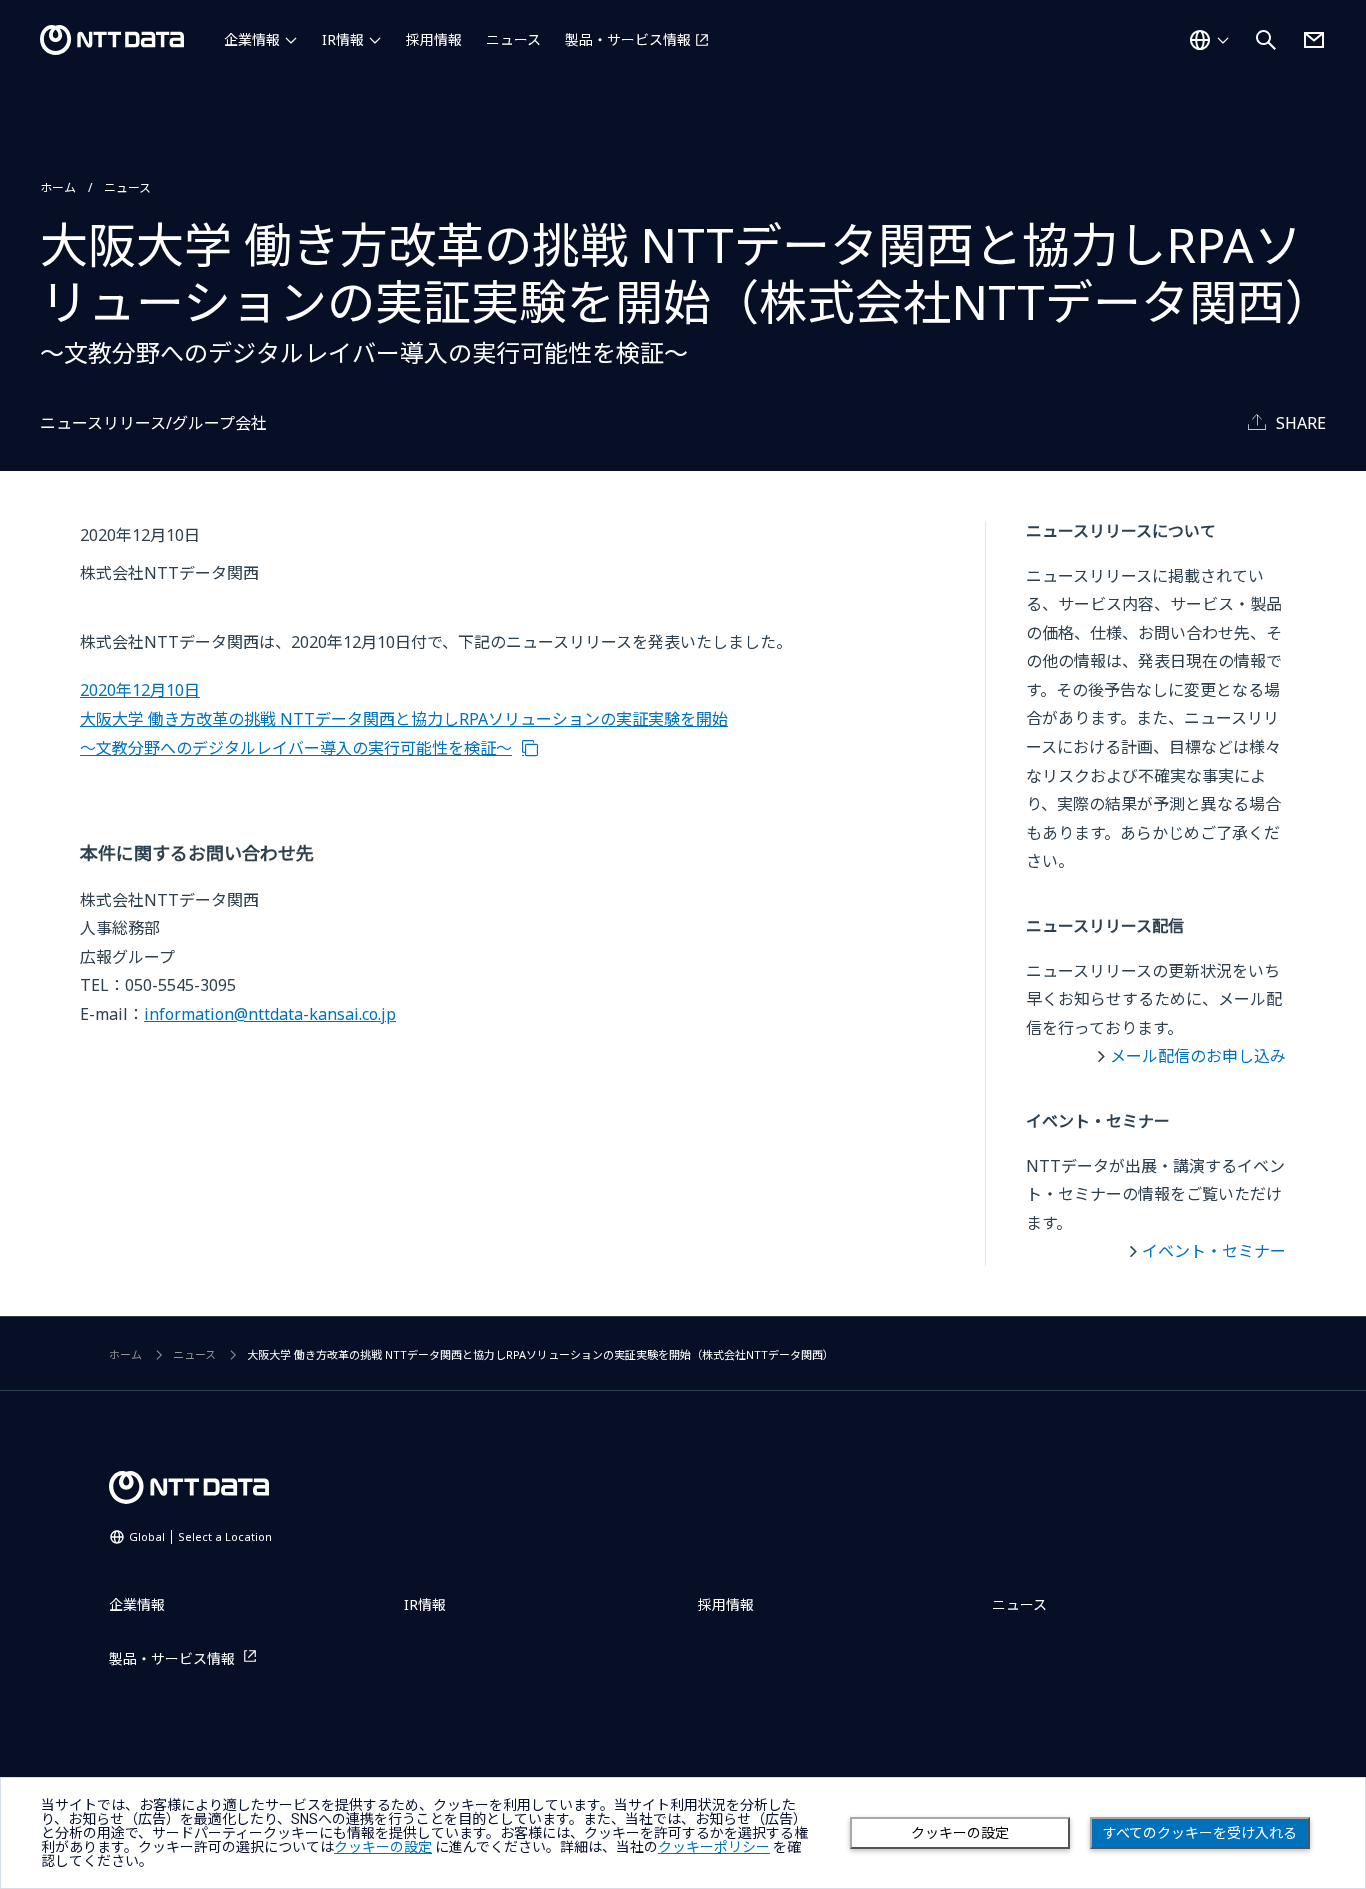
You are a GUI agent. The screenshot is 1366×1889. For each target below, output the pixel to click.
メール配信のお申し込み (1198, 1056)
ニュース (513, 39)
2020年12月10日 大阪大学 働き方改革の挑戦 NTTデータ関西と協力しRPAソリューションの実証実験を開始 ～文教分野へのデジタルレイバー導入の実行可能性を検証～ (404, 718)
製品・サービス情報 (628, 39)
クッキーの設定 (960, 1833)
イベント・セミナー (1214, 1251)
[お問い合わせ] (1314, 40)
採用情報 (434, 39)
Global (200, 1536)
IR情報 (343, 39)
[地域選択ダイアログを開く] (1209, 40)
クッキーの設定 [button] (383, 1847)
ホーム (58, 187)
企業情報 (252, 39)
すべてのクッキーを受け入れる (1200, 1833)
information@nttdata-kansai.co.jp (270, 1014)
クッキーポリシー (714, 1847)
